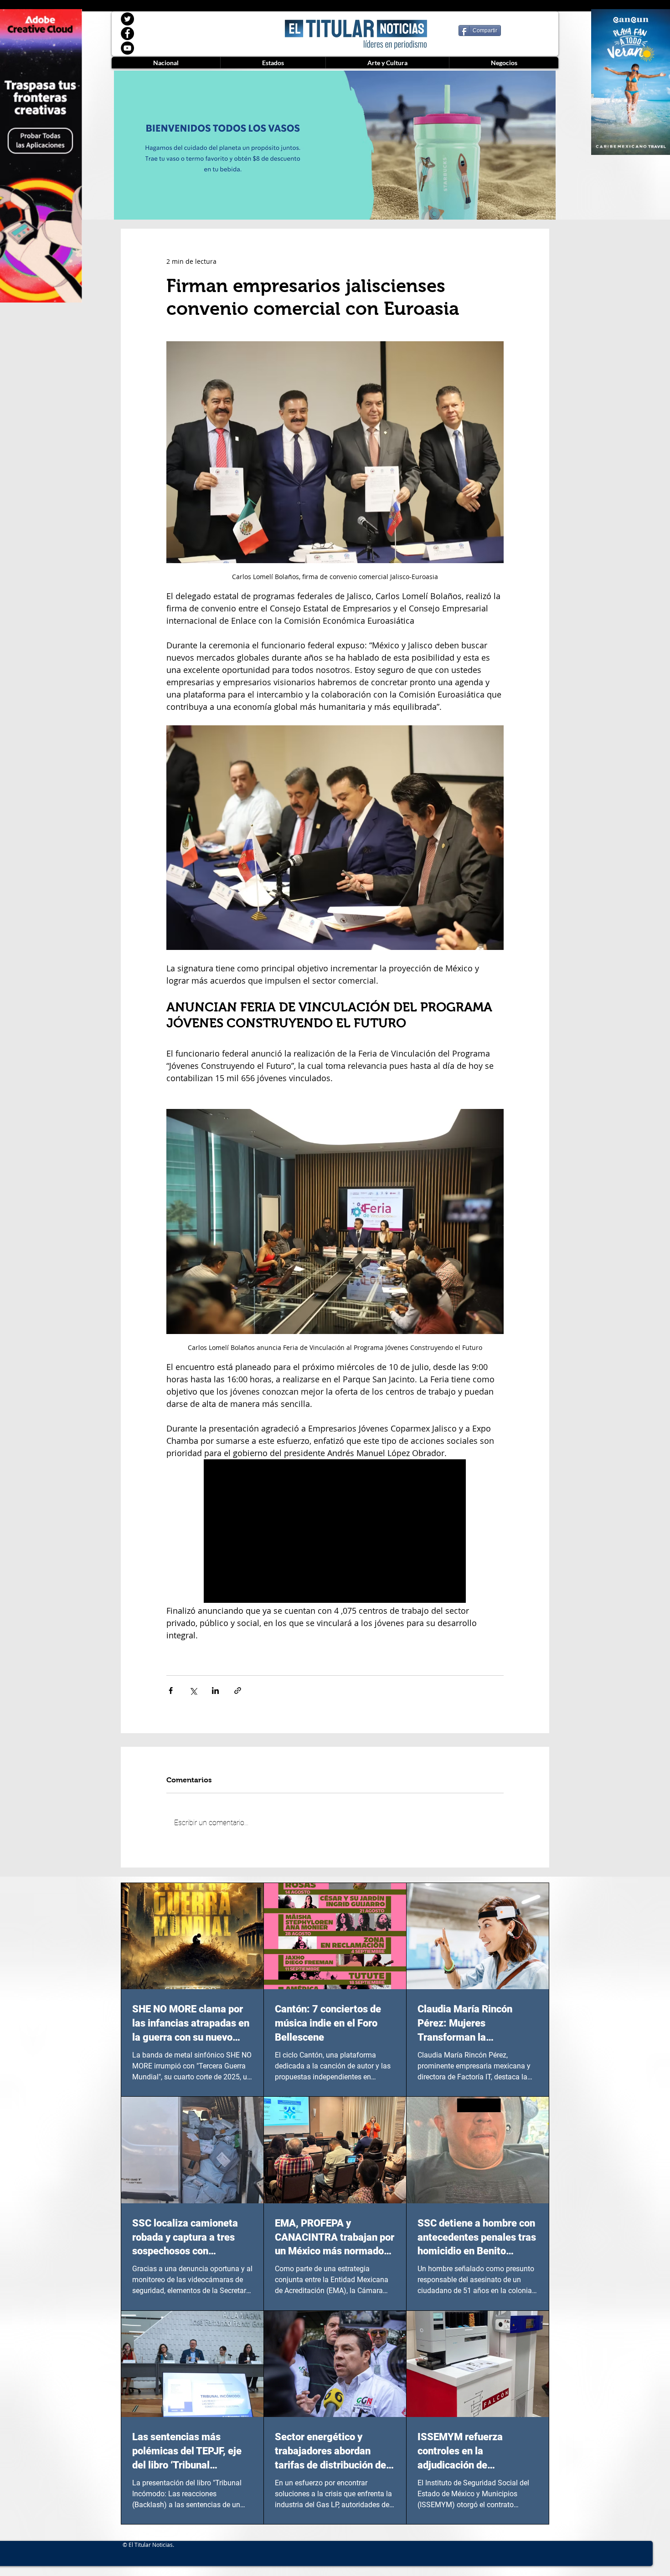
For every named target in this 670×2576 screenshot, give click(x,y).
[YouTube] (127, 48)
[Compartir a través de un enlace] (238, 1691)
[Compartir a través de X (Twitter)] (193, 1691)
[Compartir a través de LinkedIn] (215, 1691)
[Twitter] (127, 19)
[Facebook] (127, 33)
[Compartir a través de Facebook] (171, 1691)
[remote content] (335, 1532)
